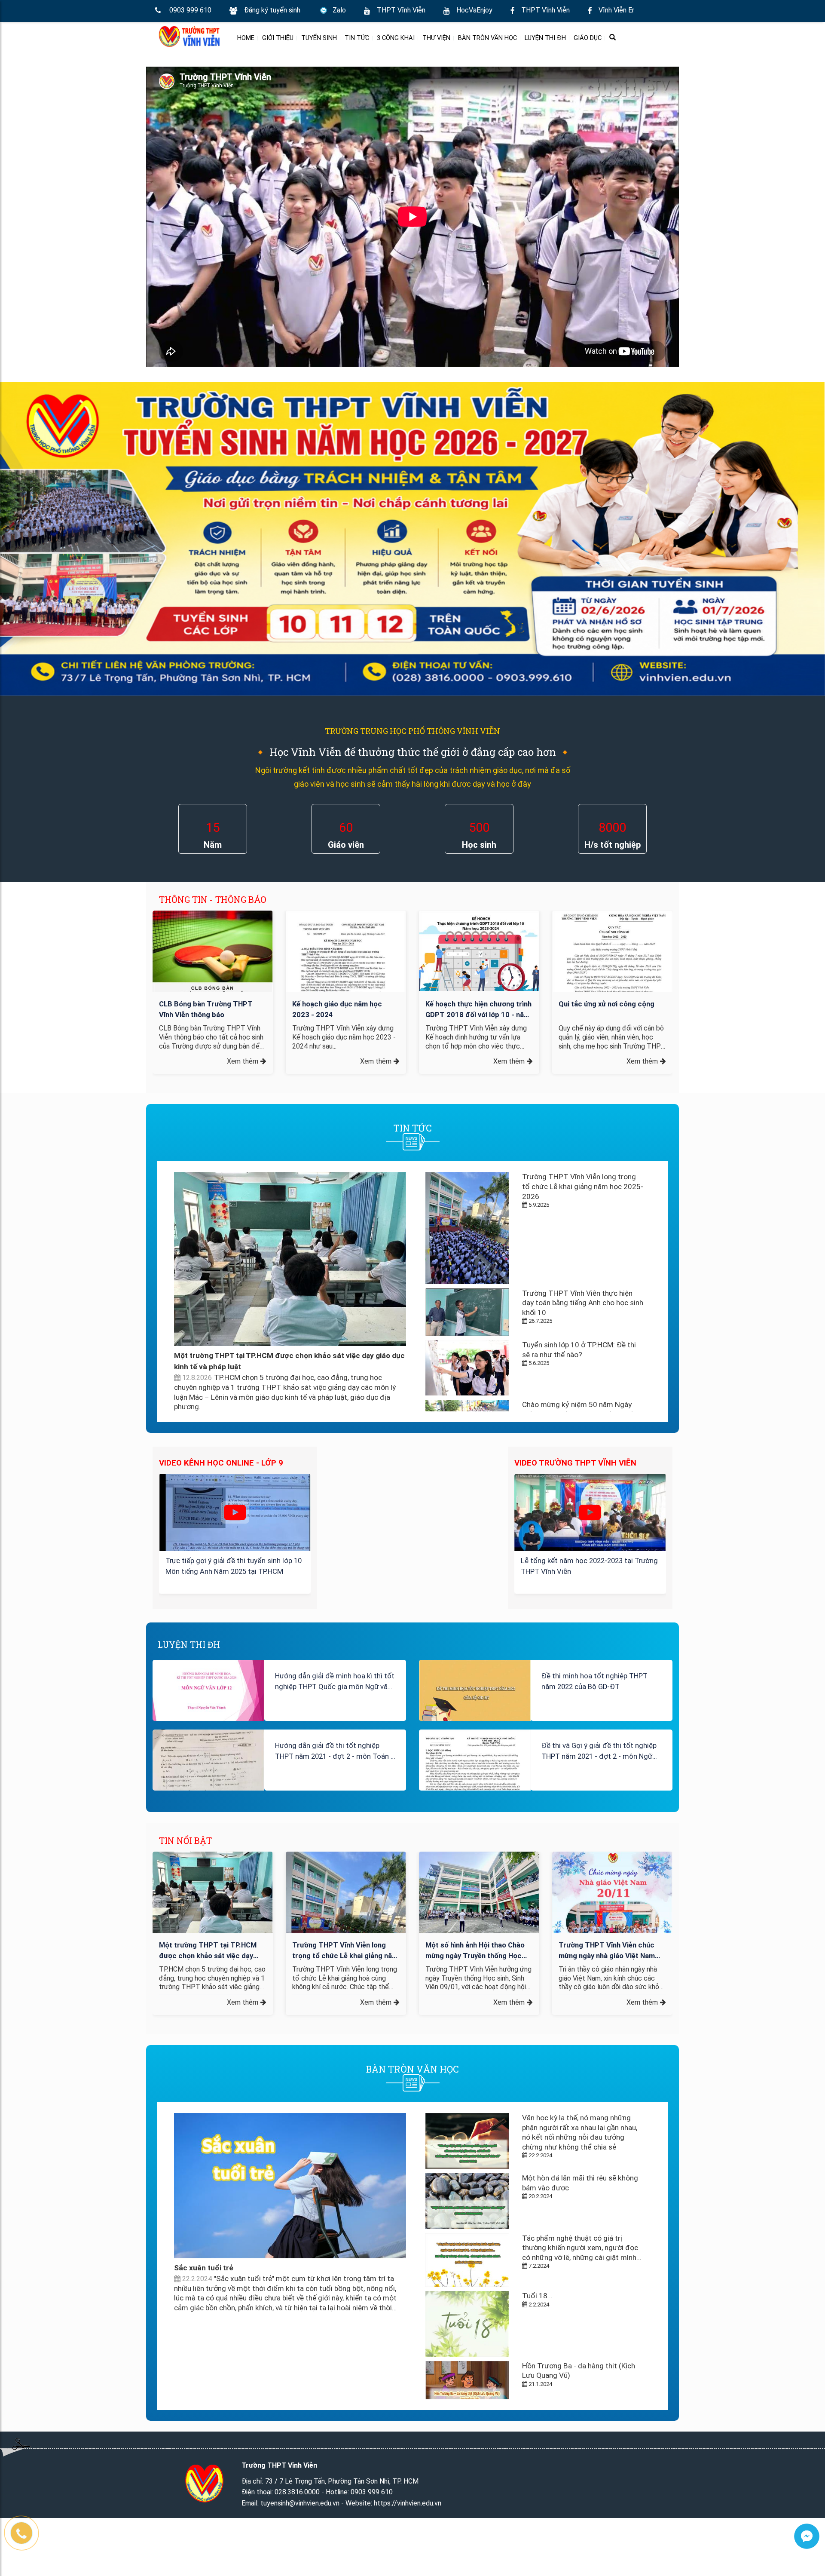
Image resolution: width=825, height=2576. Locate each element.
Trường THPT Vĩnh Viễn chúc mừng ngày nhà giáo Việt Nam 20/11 (607, 1951)
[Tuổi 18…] (467, 2324)
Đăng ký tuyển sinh (272, 10)
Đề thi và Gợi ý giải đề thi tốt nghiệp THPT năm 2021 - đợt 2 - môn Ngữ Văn (599, 1753)
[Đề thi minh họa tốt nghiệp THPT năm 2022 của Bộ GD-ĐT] (475, 1695)
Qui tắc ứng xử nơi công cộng (607, 1004)
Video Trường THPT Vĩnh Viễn (575, 1463)
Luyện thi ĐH (545, 38)
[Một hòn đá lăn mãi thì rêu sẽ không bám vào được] (467, 2201)
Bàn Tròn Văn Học (487, 38)
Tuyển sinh (319, 38)
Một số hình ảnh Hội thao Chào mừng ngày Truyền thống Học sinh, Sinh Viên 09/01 (475, 1951)
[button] (161, 958)
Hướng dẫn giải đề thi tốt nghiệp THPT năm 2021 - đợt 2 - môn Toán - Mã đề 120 (334, 1753)
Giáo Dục (588, 38)
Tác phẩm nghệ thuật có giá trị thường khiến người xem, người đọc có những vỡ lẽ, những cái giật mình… (582, 2248)
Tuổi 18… (537, 2296)
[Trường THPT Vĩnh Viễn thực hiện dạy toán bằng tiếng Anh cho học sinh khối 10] (467, 1312)
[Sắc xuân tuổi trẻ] (290, 2186)
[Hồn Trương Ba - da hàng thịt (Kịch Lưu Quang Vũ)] (467, 2385)
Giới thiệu (278, 38)
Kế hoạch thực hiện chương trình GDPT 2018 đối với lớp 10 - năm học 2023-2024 (478, 1010)
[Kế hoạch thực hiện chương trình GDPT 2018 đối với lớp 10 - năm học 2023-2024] (479, 951)
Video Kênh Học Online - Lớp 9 (221, 1463)
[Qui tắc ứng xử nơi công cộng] (612, 954)
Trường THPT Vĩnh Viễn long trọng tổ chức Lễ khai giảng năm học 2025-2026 (583, 1186)
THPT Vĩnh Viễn (401, 10)
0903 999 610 (190, 10)
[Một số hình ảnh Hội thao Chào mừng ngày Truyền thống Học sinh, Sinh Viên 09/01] (479, 1897)
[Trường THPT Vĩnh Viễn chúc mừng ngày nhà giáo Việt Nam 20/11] (612, 1902)
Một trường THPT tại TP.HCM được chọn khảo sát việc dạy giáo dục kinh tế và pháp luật (208, 1951)
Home (246, 38)
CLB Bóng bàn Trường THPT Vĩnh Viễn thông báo (206, 1009)
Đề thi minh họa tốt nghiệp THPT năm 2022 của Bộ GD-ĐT (594, 1681)
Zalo (339, 10)
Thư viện (436, 38)
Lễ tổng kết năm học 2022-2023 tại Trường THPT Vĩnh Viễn (589, 1566)
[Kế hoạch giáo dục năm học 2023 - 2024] (346, 991)
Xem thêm (243, 1061)
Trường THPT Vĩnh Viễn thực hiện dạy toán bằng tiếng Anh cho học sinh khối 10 (583, 1303)
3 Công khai (396, 38)
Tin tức (357, 38)
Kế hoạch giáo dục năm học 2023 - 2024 (337, 1009)
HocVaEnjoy (474, 10)
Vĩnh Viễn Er (616, 10)
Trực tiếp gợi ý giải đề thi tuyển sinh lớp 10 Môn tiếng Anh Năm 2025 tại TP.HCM (234, 1566)
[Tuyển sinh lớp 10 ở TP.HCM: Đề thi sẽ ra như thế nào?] (467, 1368)
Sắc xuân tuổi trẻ (204, 2268)
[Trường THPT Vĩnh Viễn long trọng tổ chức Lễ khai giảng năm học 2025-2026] (467, 1228)
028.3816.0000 (297, 2492)
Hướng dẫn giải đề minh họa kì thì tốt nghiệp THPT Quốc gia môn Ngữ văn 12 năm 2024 (335, 1683)
